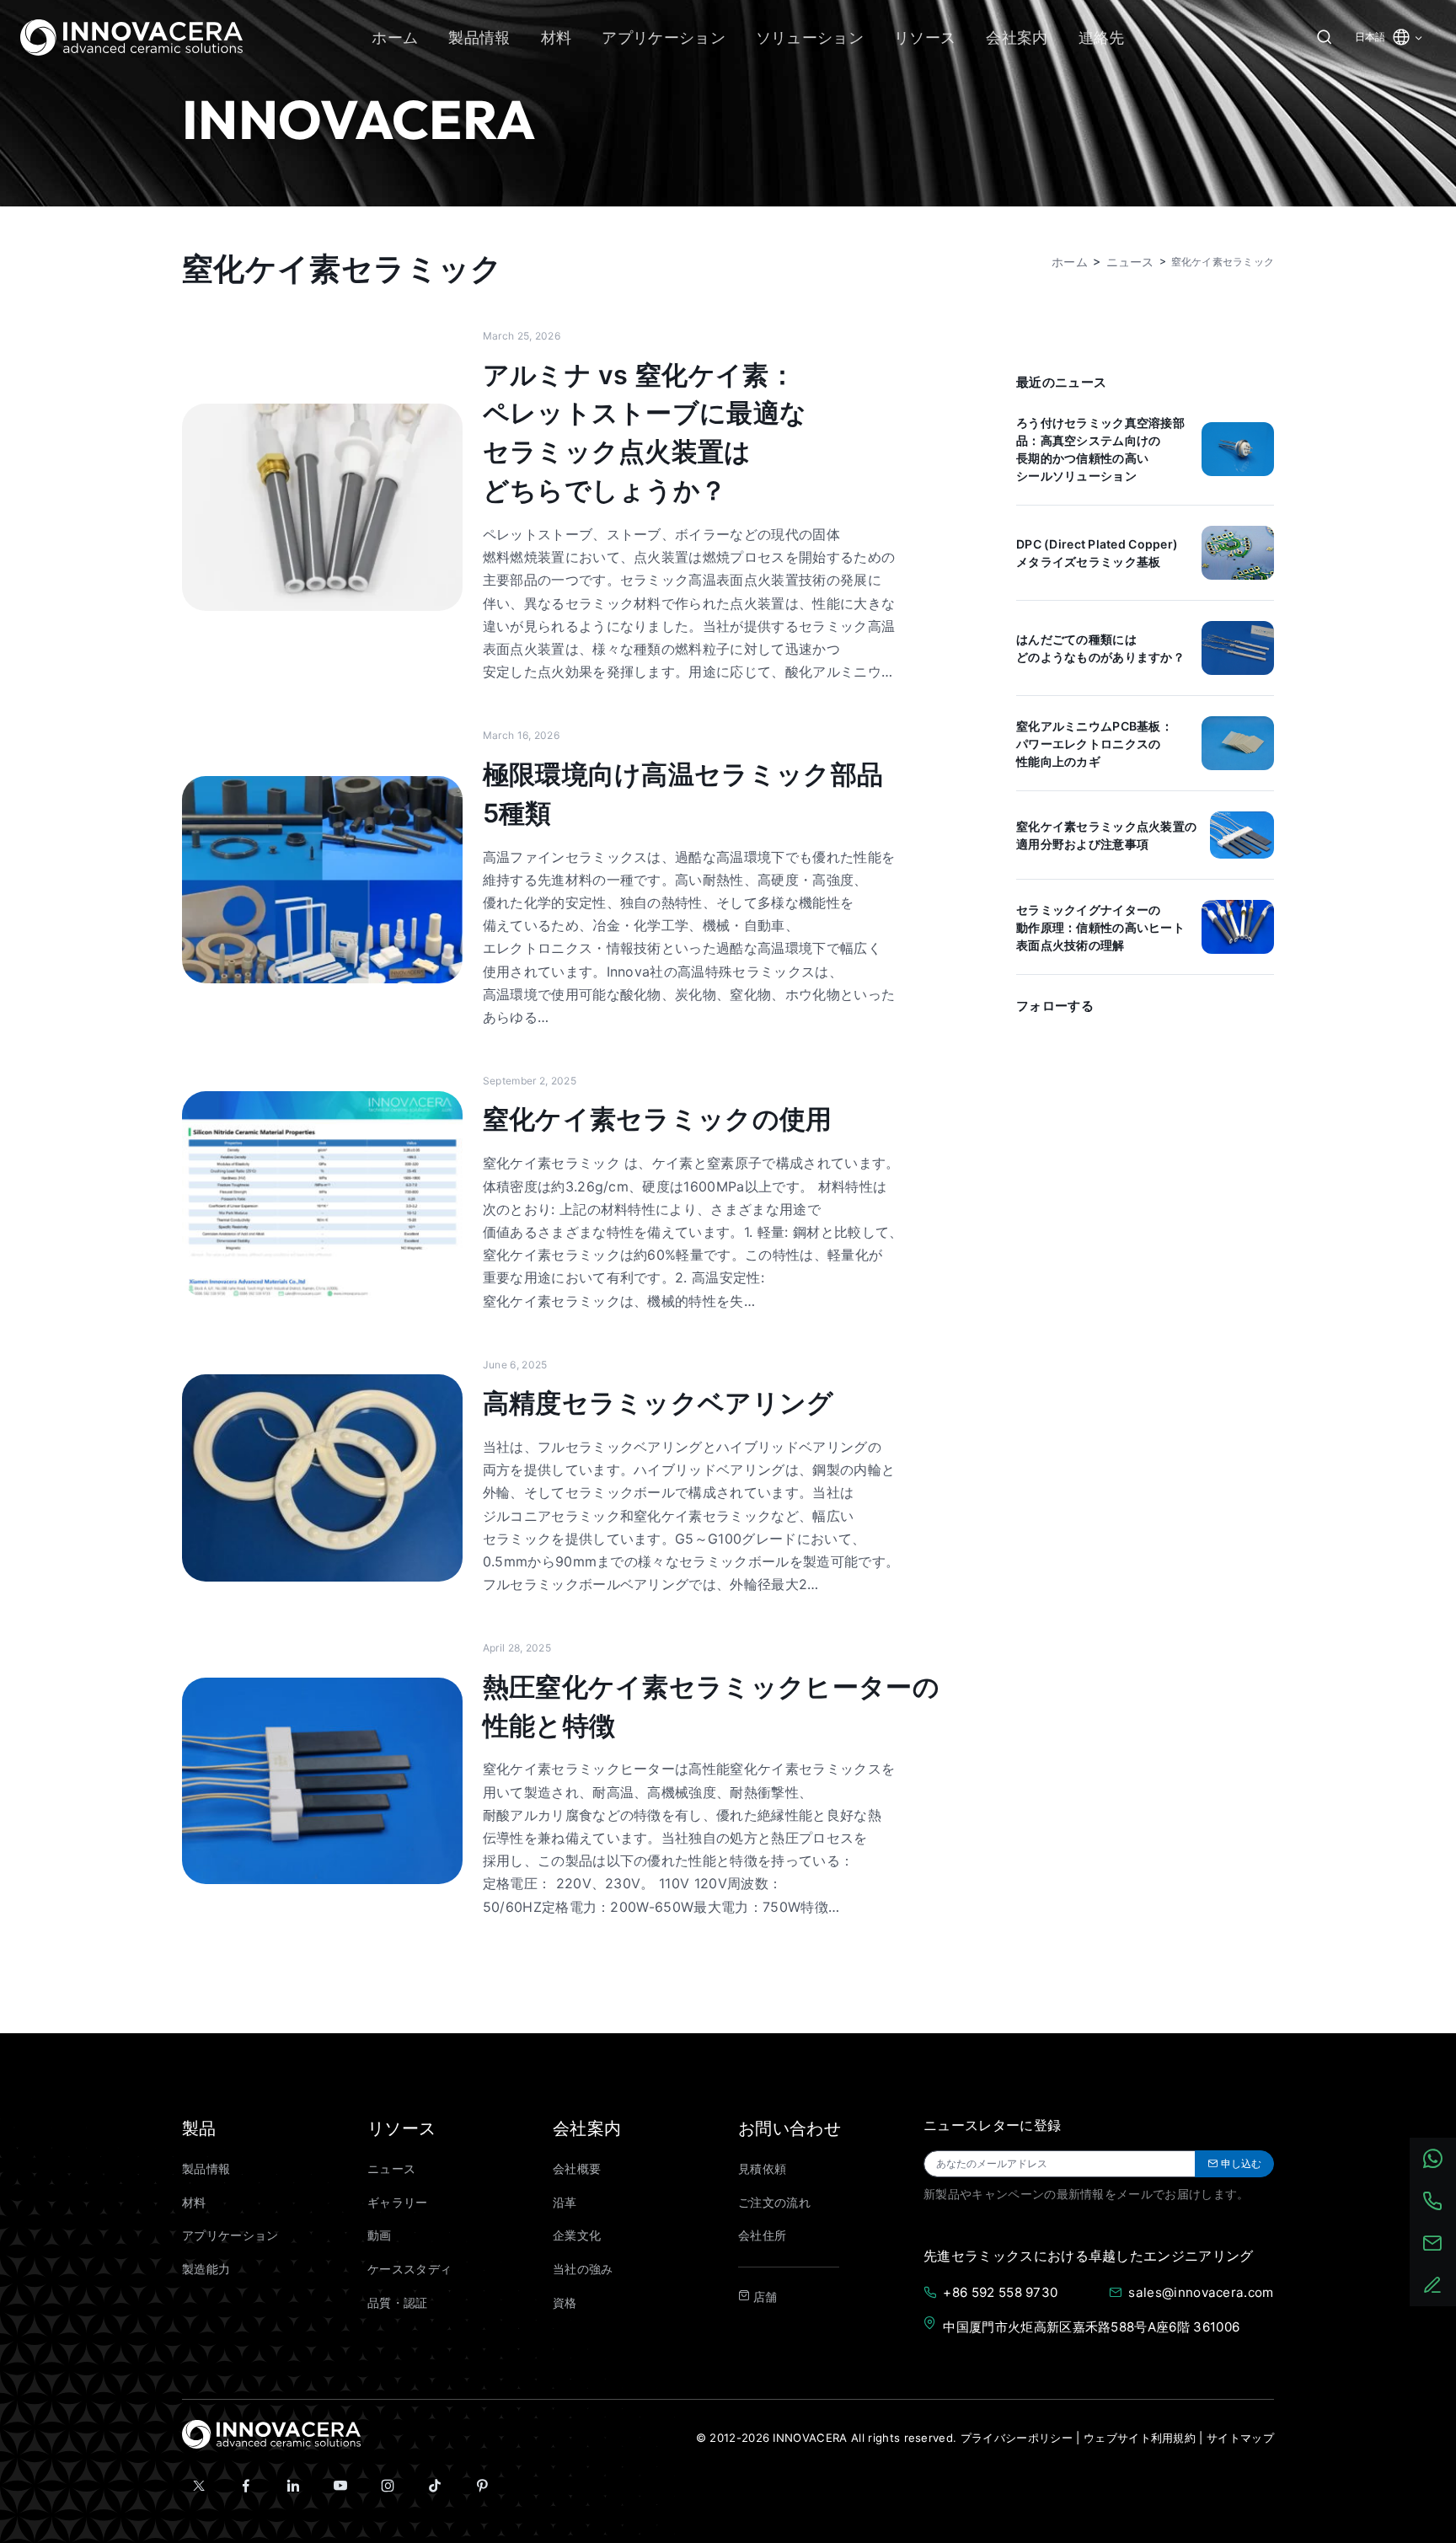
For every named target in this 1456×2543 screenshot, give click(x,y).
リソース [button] (925, 37)
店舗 (763, 2297)
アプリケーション (230, 2235)
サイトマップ (1240, 2438)
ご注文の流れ (774, 2203)
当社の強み (583, 2269)
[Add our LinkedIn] (293, 2486)
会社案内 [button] (1017, 37)
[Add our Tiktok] (435, 2486)
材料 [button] (557, 37)
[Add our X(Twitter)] (199, 2486)
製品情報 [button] (479, 37)
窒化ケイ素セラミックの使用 (658, 1119)
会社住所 (762, 2235)
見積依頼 (762, 2169)
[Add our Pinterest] (482, 2486)
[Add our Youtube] (340, 2486)
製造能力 (206, 2269)
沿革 (565, 2203)
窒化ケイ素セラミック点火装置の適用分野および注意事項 (1106, 835)
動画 (380, 2235)
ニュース (391, 2169)
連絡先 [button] (1102, 37)
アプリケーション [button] (664, 37)
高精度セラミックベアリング (658, 1403)
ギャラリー (398, 2203)
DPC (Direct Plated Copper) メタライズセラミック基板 (1097, 553)
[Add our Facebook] (246, 2486)
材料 (194, 2203)
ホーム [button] (395, 37)
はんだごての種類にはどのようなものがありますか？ (1100, 648)
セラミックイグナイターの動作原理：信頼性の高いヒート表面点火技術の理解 (1100, 927)
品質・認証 (398, 2303)
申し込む (1241, 2163)
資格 (565, 2303)
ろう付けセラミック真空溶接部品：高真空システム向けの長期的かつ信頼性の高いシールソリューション (1100, 449)
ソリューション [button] (810, 37)
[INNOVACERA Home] (271, 2433)
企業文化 (577, 2235)
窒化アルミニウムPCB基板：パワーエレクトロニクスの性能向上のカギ (1095, 744)
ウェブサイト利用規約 (1140, 2438)
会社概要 (577, 2169)
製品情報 (206, 2169)
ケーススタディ (409, 2269)
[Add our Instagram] (388, 2486)
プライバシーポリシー (1017, 2438)
